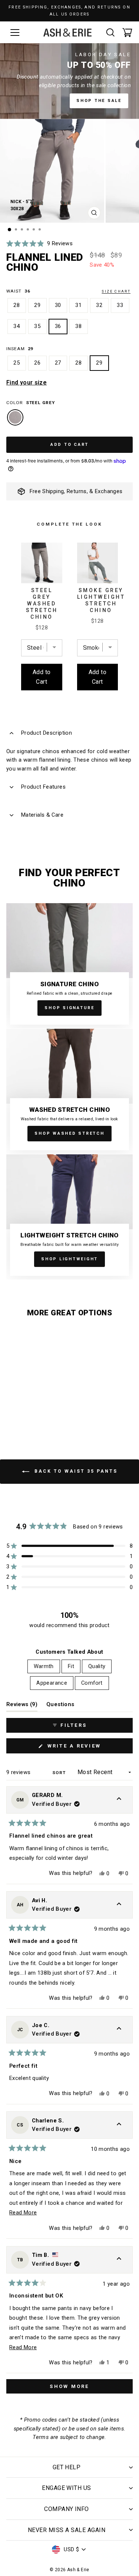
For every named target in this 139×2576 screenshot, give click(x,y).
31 (79, 305)
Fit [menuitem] (71, 1666)
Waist (68, 291)
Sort (60, 1773)
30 (58, 305)
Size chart (116, 291)
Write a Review (88, 1748)
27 (58, 363)
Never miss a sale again (67, 2530)
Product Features (43, 787)
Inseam (20, 349)
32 (99, 305)
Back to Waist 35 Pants (75, 1472)
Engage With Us (67, 2488)
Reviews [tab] (22, 1706)
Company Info (67, 2509)
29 (37, 305)
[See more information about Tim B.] (119, 2260)
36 (58, 326)
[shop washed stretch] (69, 1091)
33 (120, 305)
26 (37, 363)
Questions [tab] (60, 1706)
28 (17, 305)
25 (17, 363)
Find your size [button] (27, 382)
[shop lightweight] (69, 1217)
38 (79, 326)
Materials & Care (42, 815)
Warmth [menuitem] (44, 1666)
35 (37, 326)
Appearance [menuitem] (52, 1683)
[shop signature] (69, 966)
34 (17, 326)
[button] (39, 244)
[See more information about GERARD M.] (119, 1800)
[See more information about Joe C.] (119, 2030)
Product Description (47, 733)
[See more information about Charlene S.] (119, 2125)
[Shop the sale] (69, 81)
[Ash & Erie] (67, 33)
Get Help (67, 2467)
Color (31, 403)
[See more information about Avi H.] (119, 1905)
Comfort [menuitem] (92, 1683)
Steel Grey (15, 417)
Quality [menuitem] (97, 1666)
